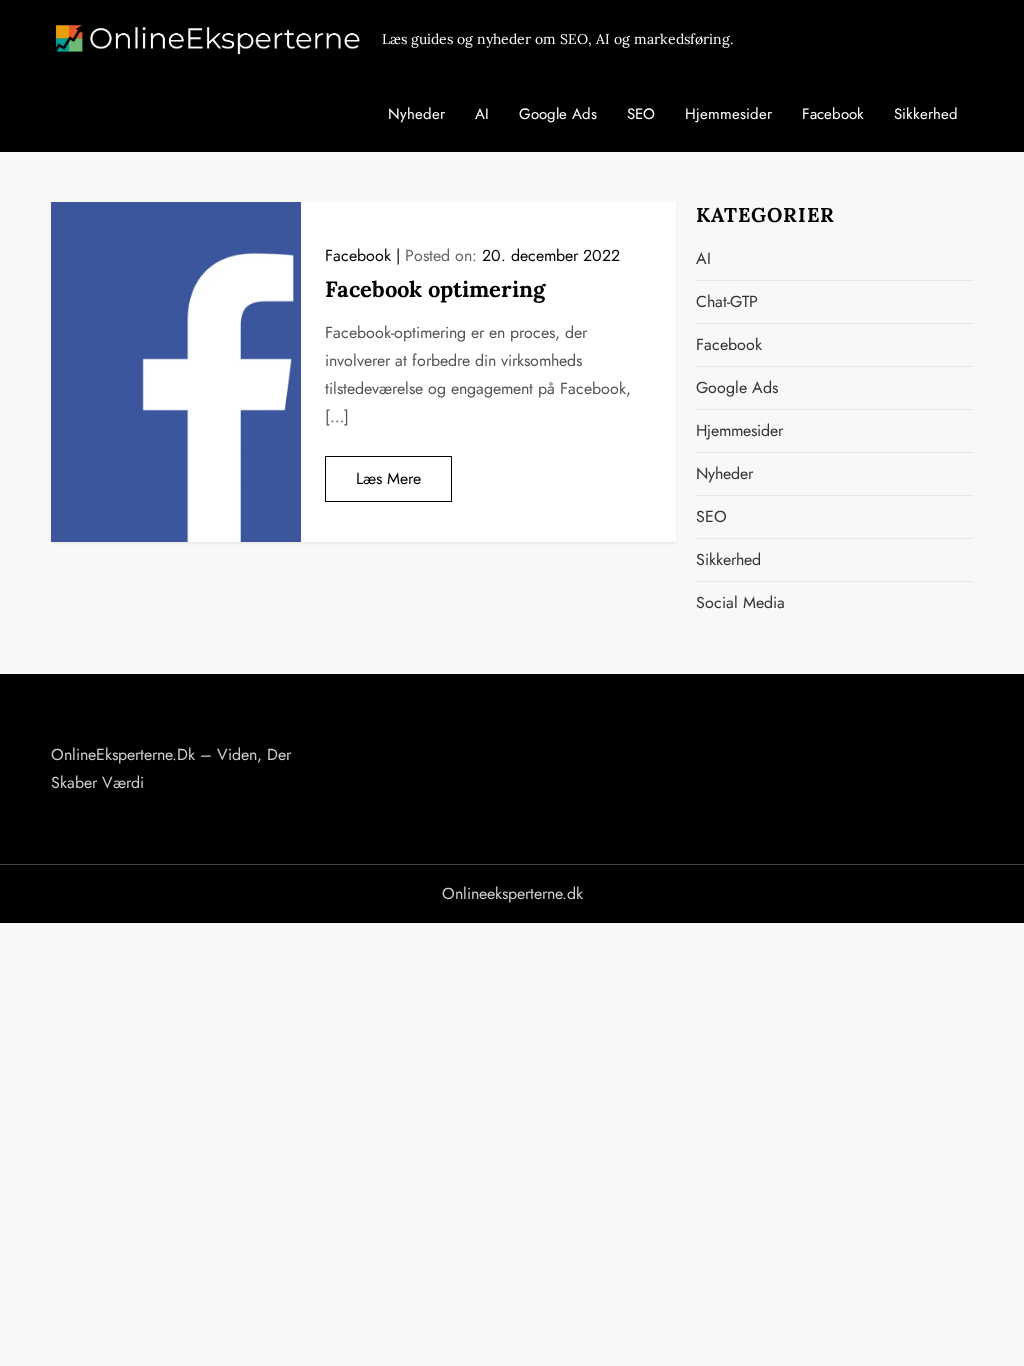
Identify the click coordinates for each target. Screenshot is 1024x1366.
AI (482, 114)
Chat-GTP (727, 301)
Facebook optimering (435, 289)
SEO (641, 114)
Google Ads (558, 114)
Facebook (833, 114)
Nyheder (416, 114)
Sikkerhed (926, 114)
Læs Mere (388, 478)
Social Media (740, 602)
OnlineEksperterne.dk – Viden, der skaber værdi (171, 768)
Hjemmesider (728, 114)
